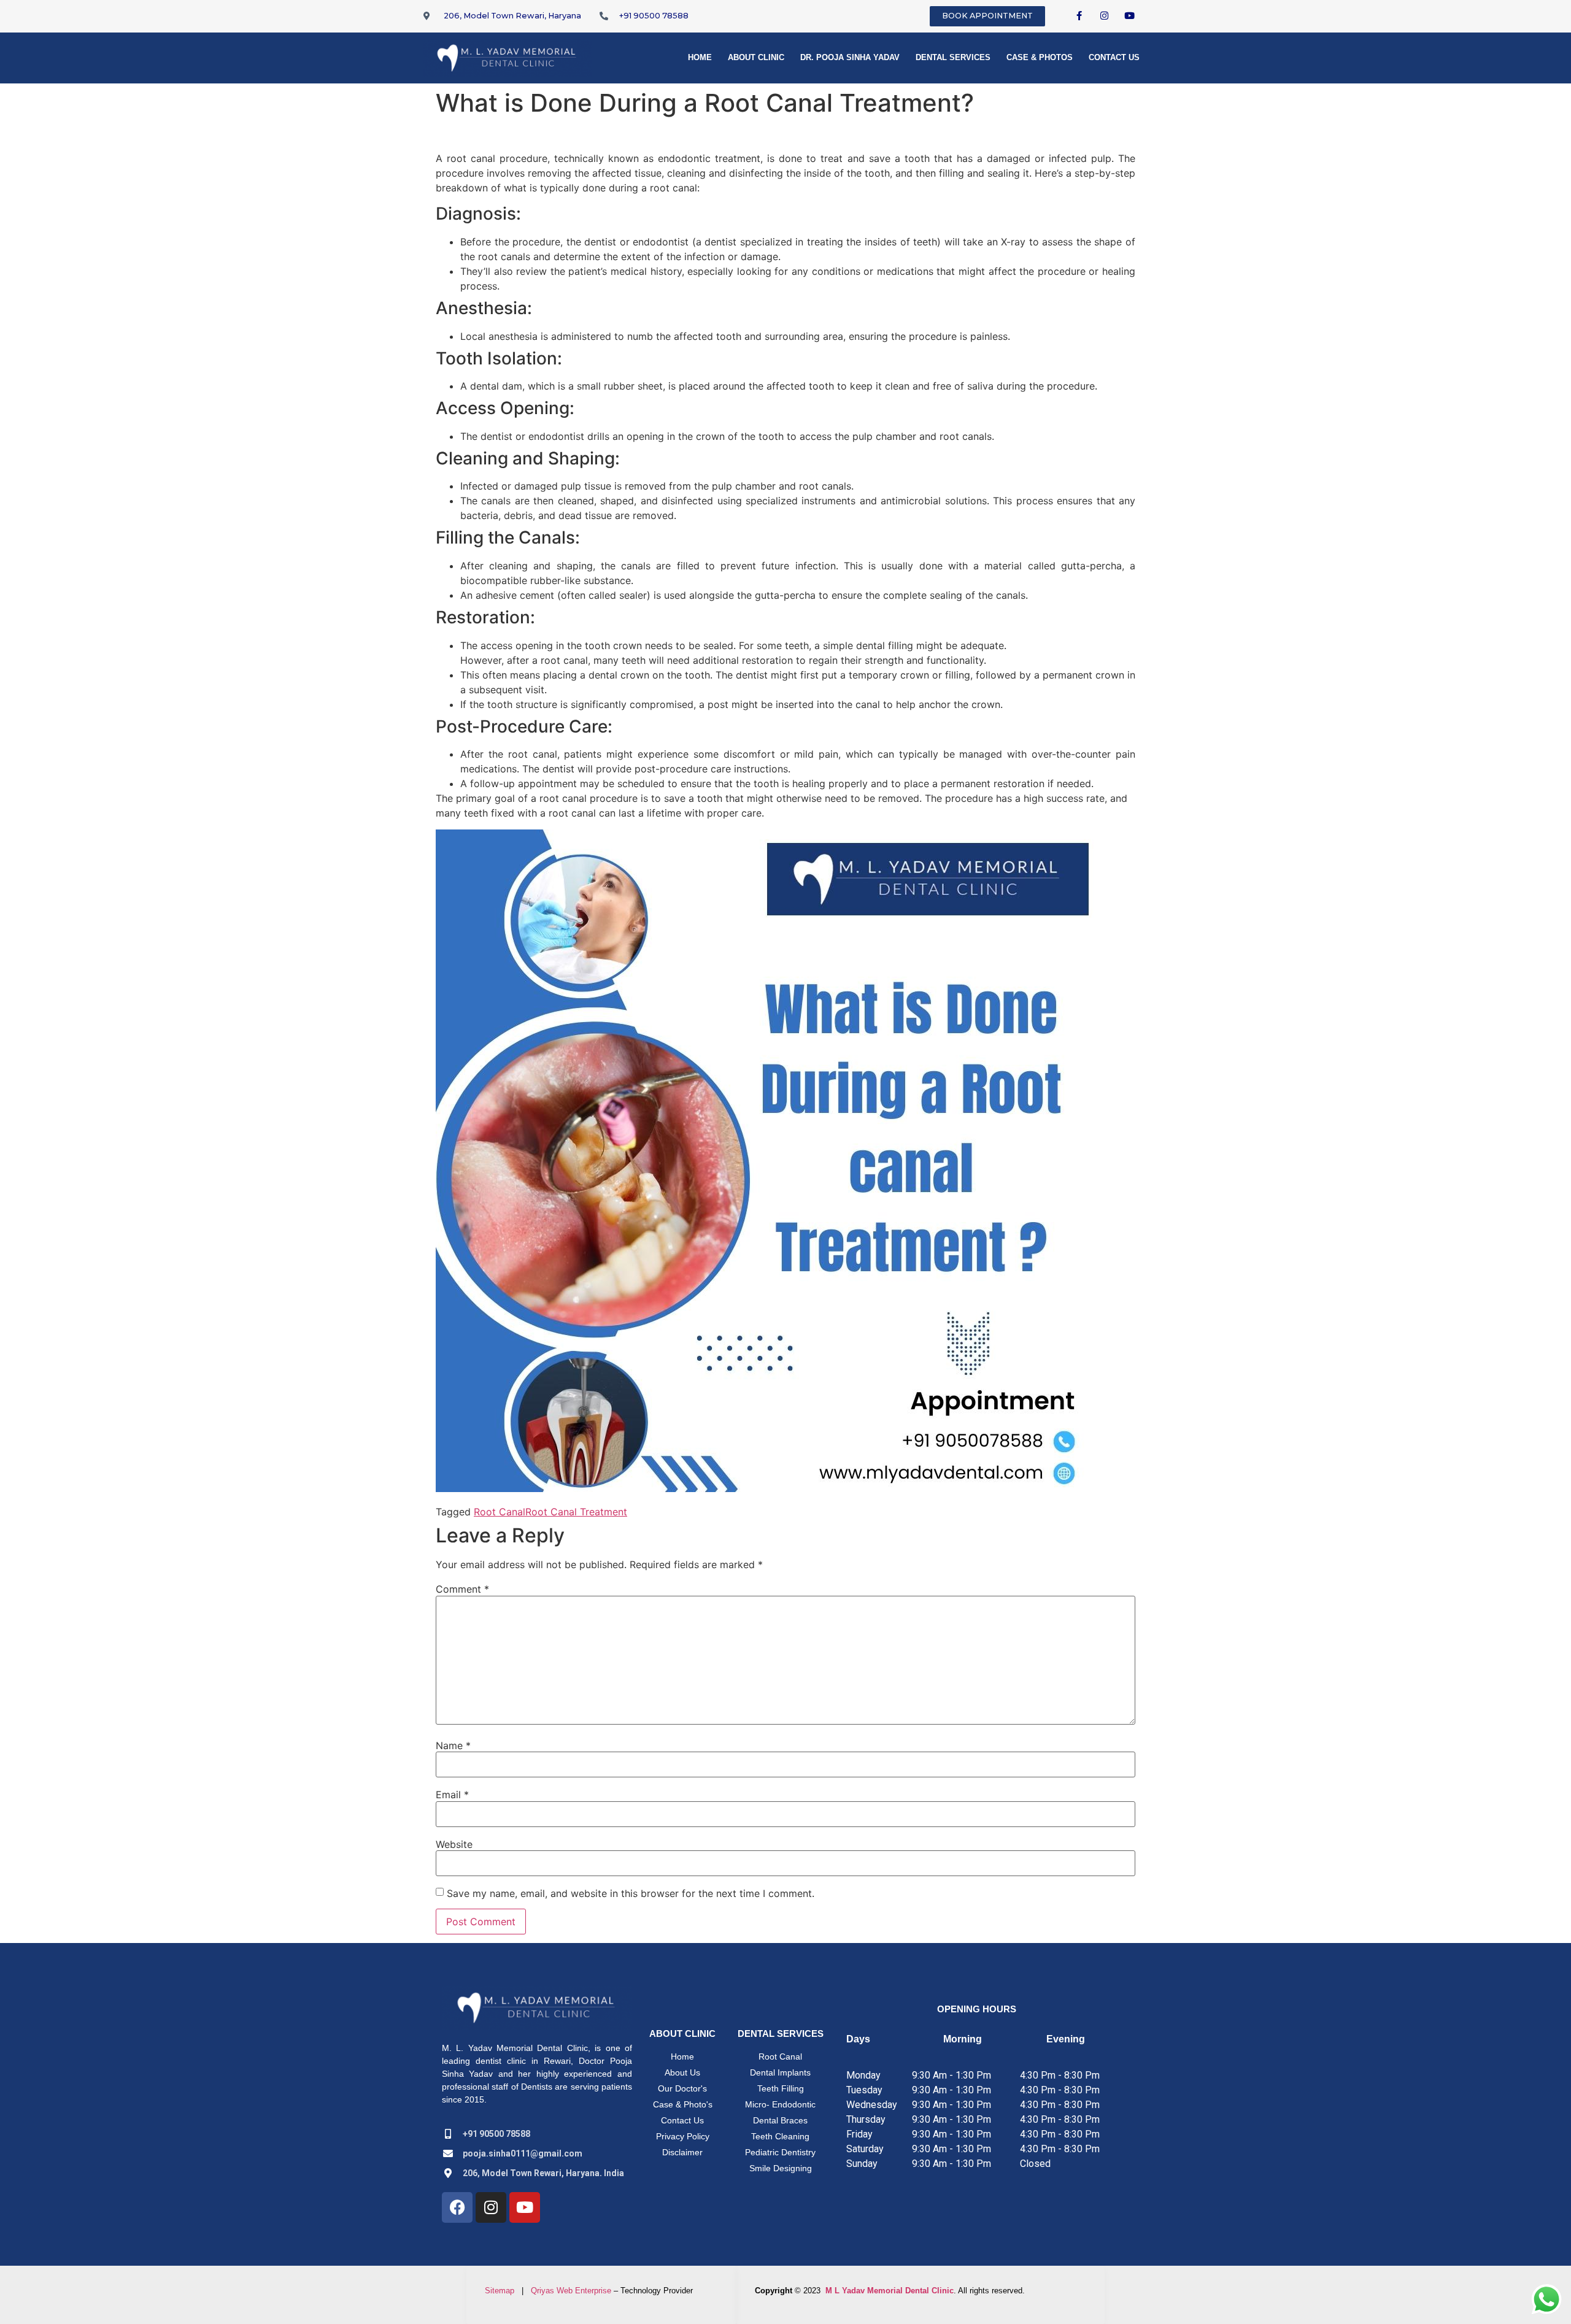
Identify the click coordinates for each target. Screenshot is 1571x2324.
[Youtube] (1130, 15)
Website (454, 1844)
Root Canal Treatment (576, 1512)
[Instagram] (1105, 15)
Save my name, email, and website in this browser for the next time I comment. (631, 1893)
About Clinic (756, 57)
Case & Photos (1040, 57)
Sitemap (500, 2291)
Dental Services (953, 57)
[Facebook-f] (1079, 15)
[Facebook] (457, 2207)
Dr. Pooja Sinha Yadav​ (850, 57)
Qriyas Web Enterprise (571, 2291)
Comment (462, 1589)
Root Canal (500, 1512)
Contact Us (1114, 57)
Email (452, 1795)
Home (700, 57)
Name (453, 1745)
